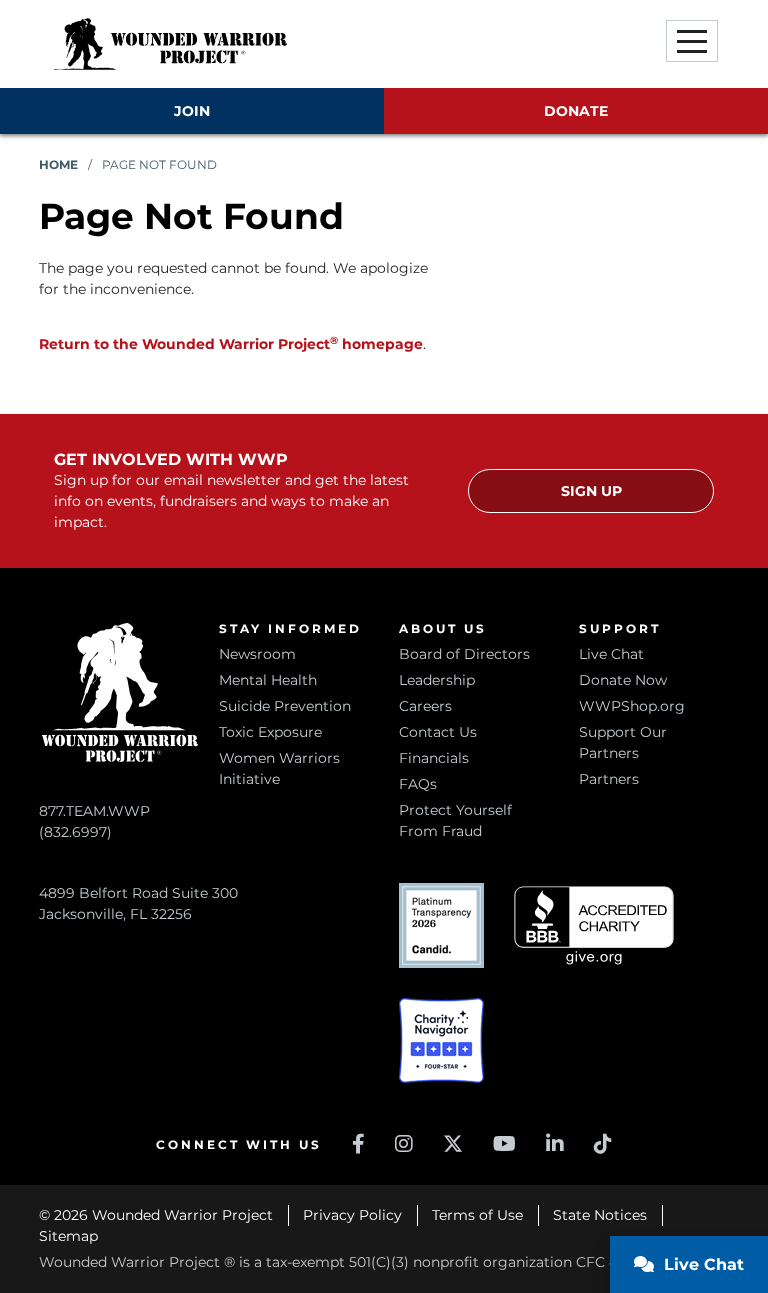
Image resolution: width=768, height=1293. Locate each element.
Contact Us (438, 732)
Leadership (437, 680)
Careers (425, 706)
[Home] (170, 44)
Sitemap (68, 1236)
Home (58, 164)
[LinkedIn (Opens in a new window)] (555, 1144)
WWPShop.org (632, 706)
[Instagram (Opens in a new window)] (404, 1144)
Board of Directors (464, 654)
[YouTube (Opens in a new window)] (504, 1144)
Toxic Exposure (270, 732)
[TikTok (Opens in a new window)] (603, 1144)
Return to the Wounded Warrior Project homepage (231, 344)
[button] (692, 41)
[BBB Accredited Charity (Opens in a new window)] (594, 925)
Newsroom (257, 654)
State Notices (600, 1215)
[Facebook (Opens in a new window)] (358, 1144)
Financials (434, 758)
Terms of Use (477, 1215)
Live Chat (611, 654)
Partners (609, 779)
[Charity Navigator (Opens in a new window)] (441, 1040)
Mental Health (268, 680)
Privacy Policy (352, 1215)
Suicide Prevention (285, 706)
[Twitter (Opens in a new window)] (453, 1144)
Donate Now (623, 680)
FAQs (418, 784)
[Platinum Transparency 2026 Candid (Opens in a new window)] (441, 925)
